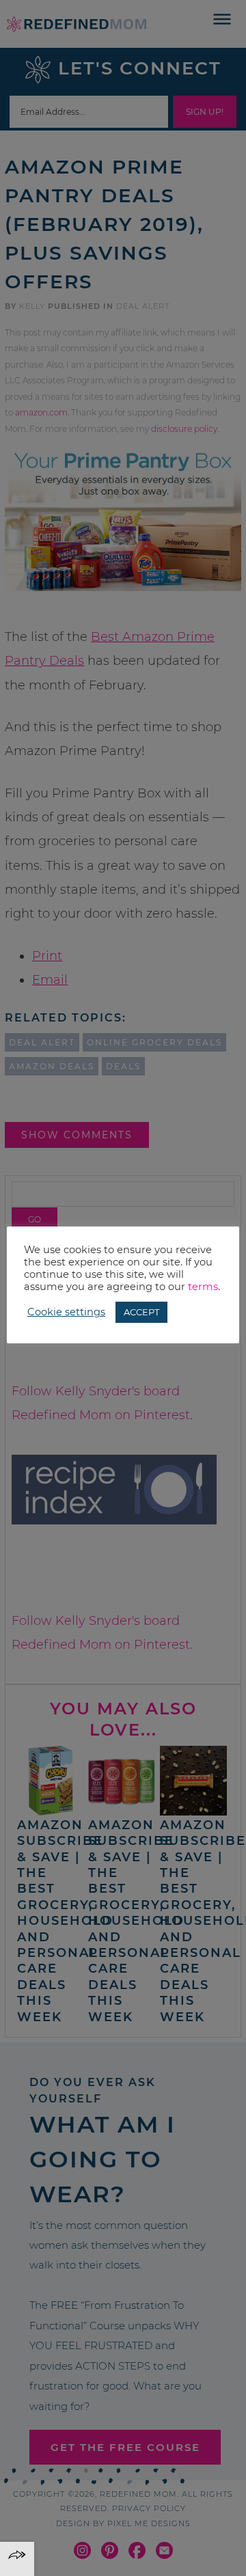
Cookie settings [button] (66, 1312)
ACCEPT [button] (141, 1312)
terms (203, 1287)
